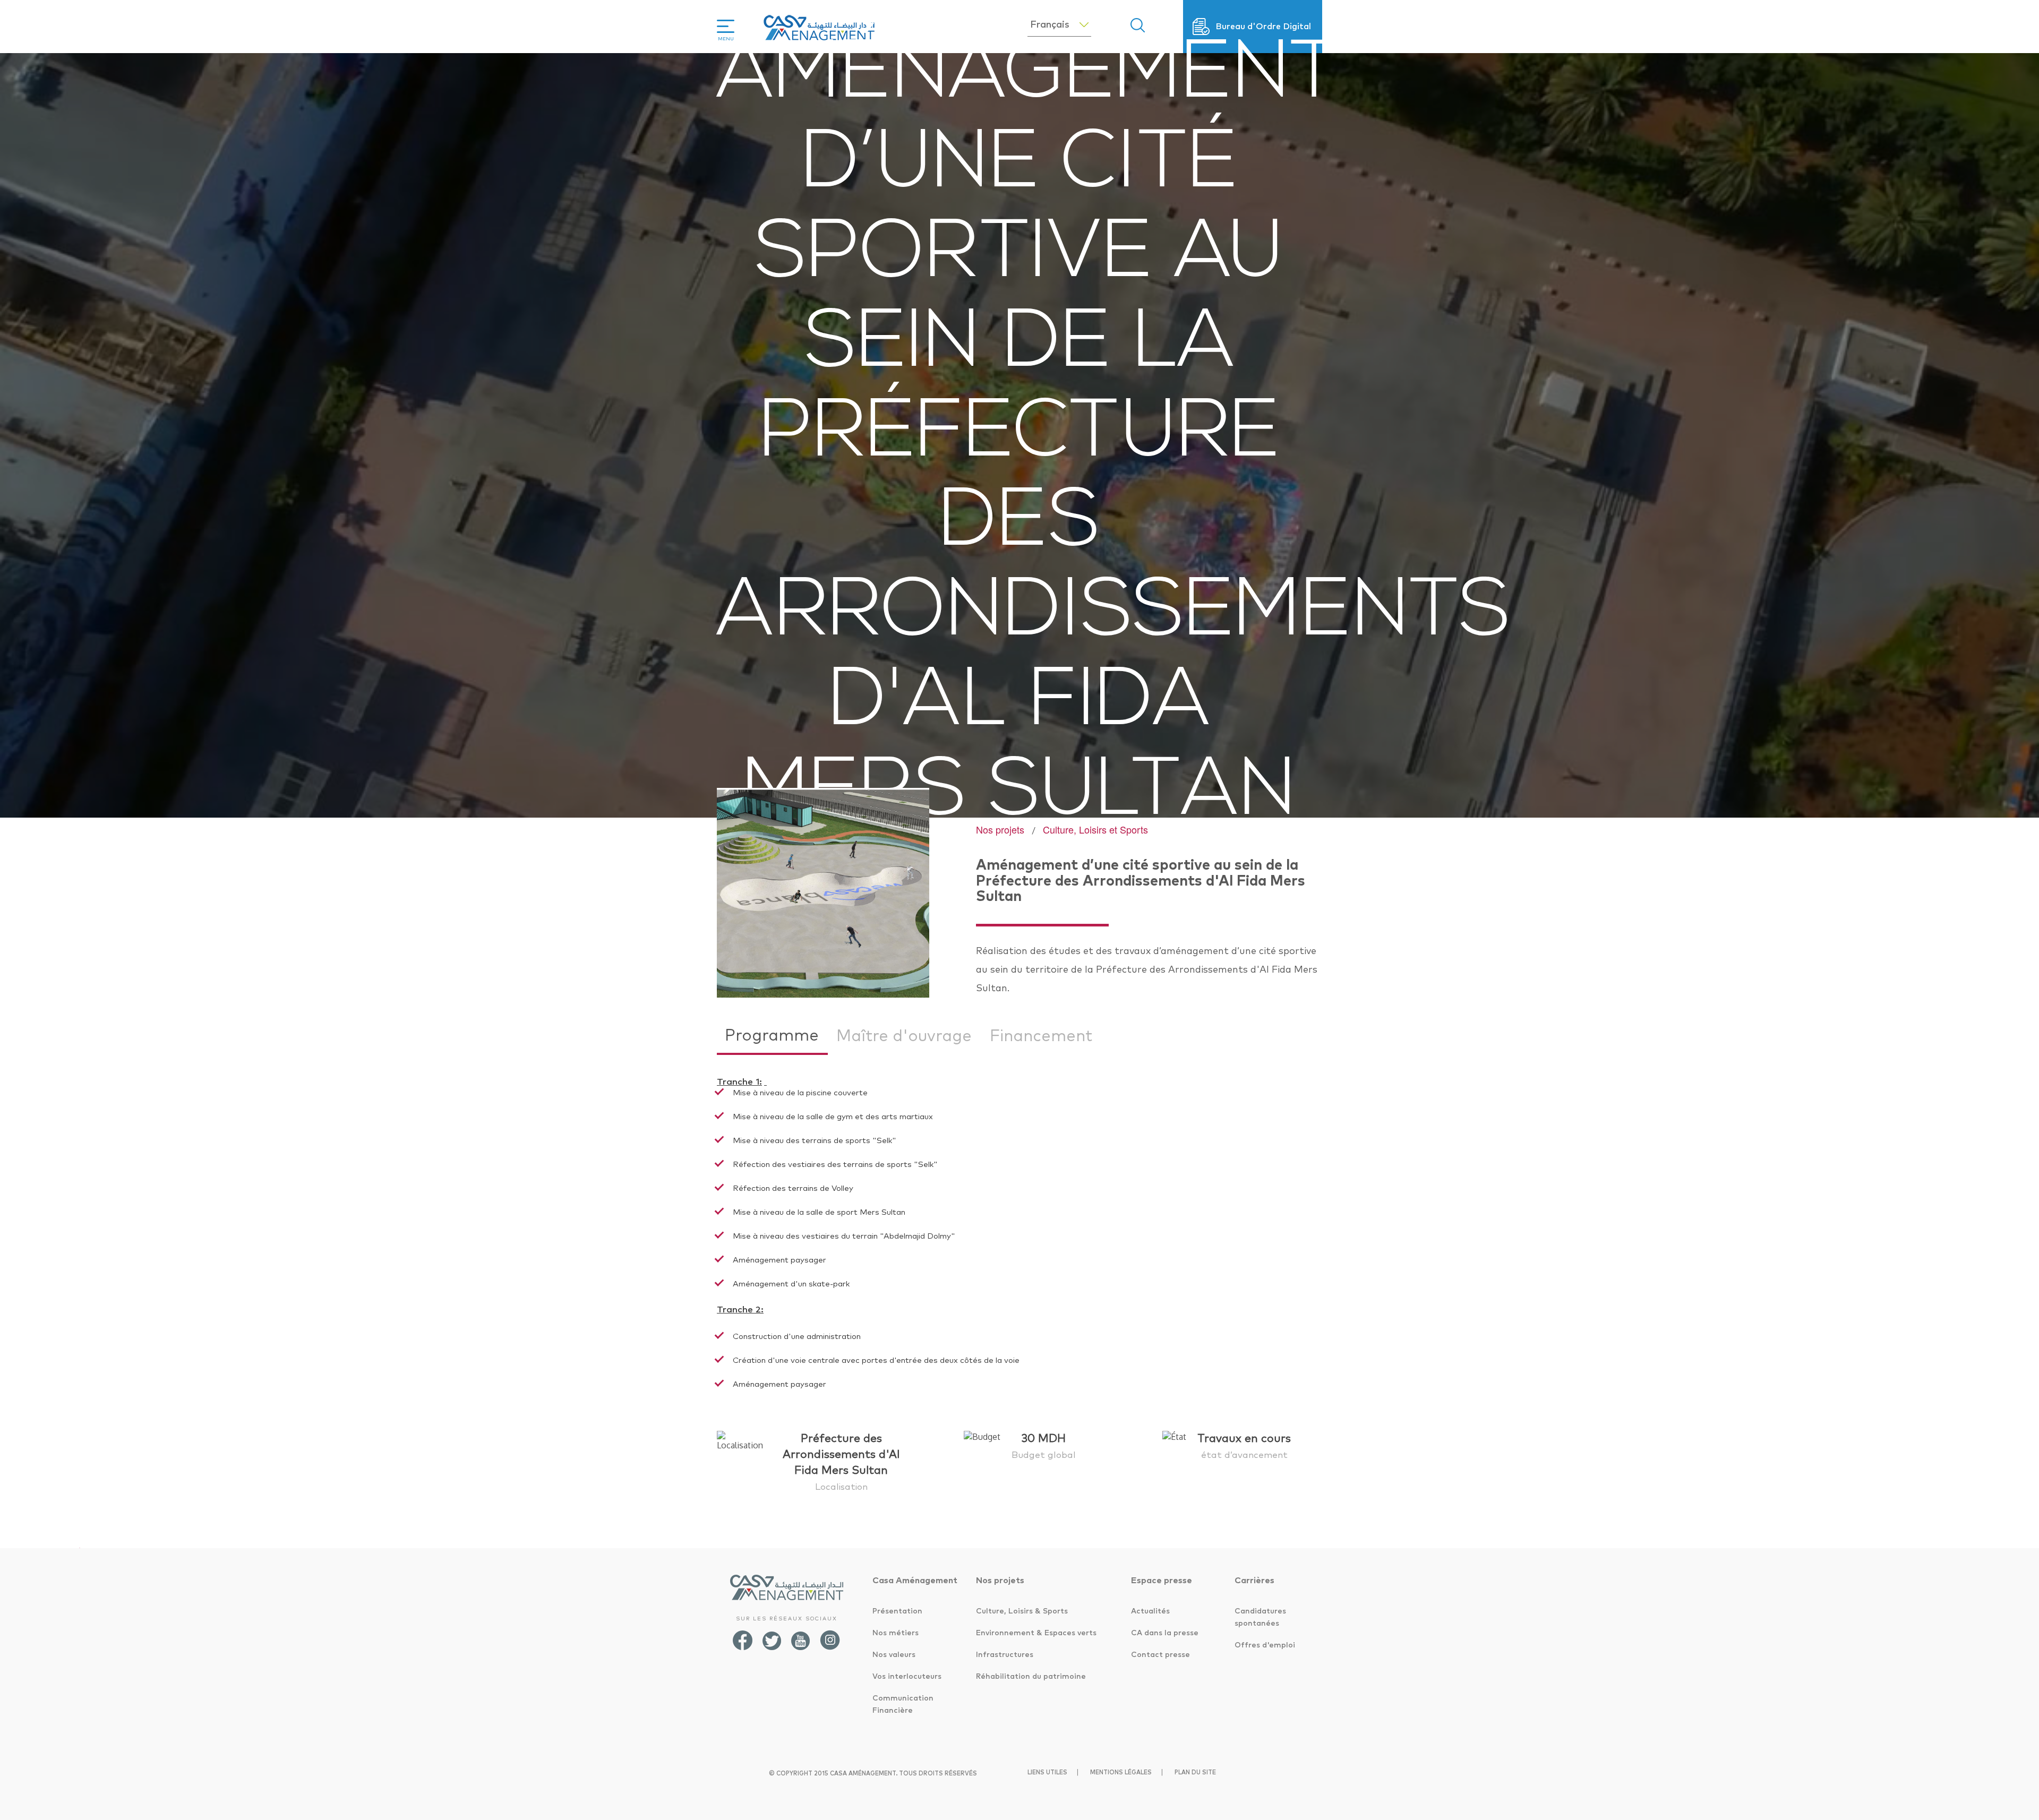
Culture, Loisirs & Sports (1022, 1611)
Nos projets (1000, 829)
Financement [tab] (1041, 1036)
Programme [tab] (772, 1036)
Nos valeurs (894, 1655)
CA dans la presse (1165, 1633)
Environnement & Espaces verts (1036, 1633)
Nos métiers (896, 1633)
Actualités (1150, 1611)
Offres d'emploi (1265, 1645)
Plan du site (1195, 1772)
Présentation (897, 1611)
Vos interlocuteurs (907, 1677)
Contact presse (1160, 1655)
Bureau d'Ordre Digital (1263, 27)
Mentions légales (1121, 1772)
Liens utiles (1047, 1772)
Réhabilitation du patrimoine (1031, 1677)
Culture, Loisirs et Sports (1095, 829)
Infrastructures (1005, 1655)
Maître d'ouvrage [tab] (904, 1036)
